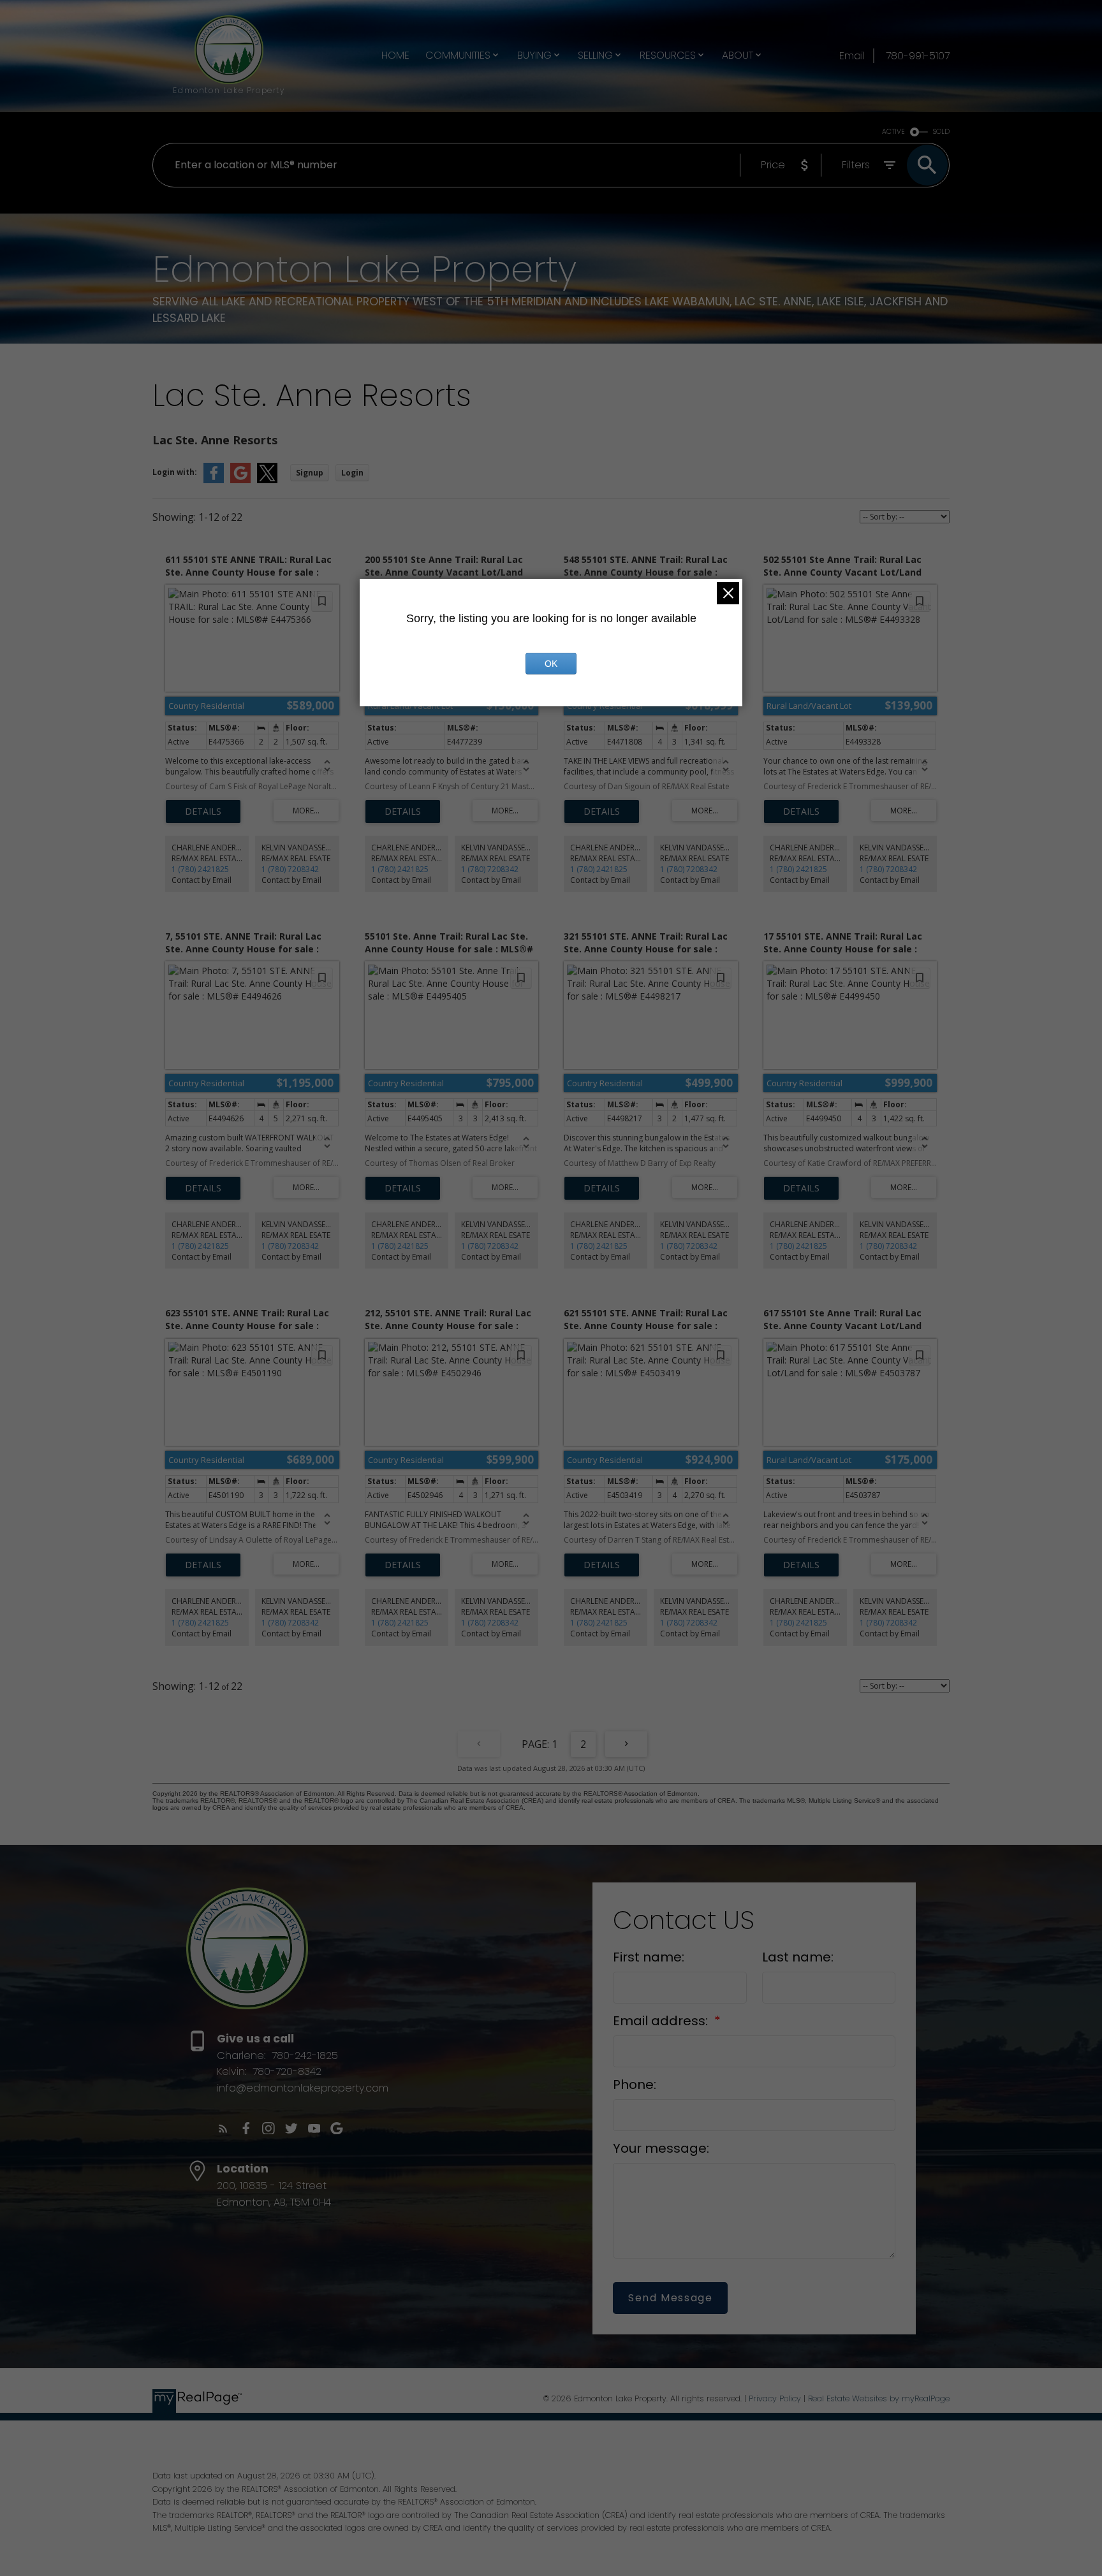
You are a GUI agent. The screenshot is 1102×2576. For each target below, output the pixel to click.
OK (551, 664)
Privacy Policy (775, 2398)
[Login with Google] (240, 480)
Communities (458, 55)
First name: (649, 1957)
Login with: (175, 472)
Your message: (661, 2148)
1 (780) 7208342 (290, 869)
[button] (223, 2128)
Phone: (635, 2085)
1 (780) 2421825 (200, 869)
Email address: (662, 2021)
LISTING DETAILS (203, 811)
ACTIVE (893, 132)
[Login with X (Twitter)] (267, 480)
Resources (668, 55)
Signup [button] (310, 473)
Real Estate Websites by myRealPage (879, 2398)
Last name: (798, 1957)
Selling (595, 55)
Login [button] (352, 473)
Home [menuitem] (395, 55)
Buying (534, 55)
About (738, 55)
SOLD (941, 132)
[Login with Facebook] (214, 480)
